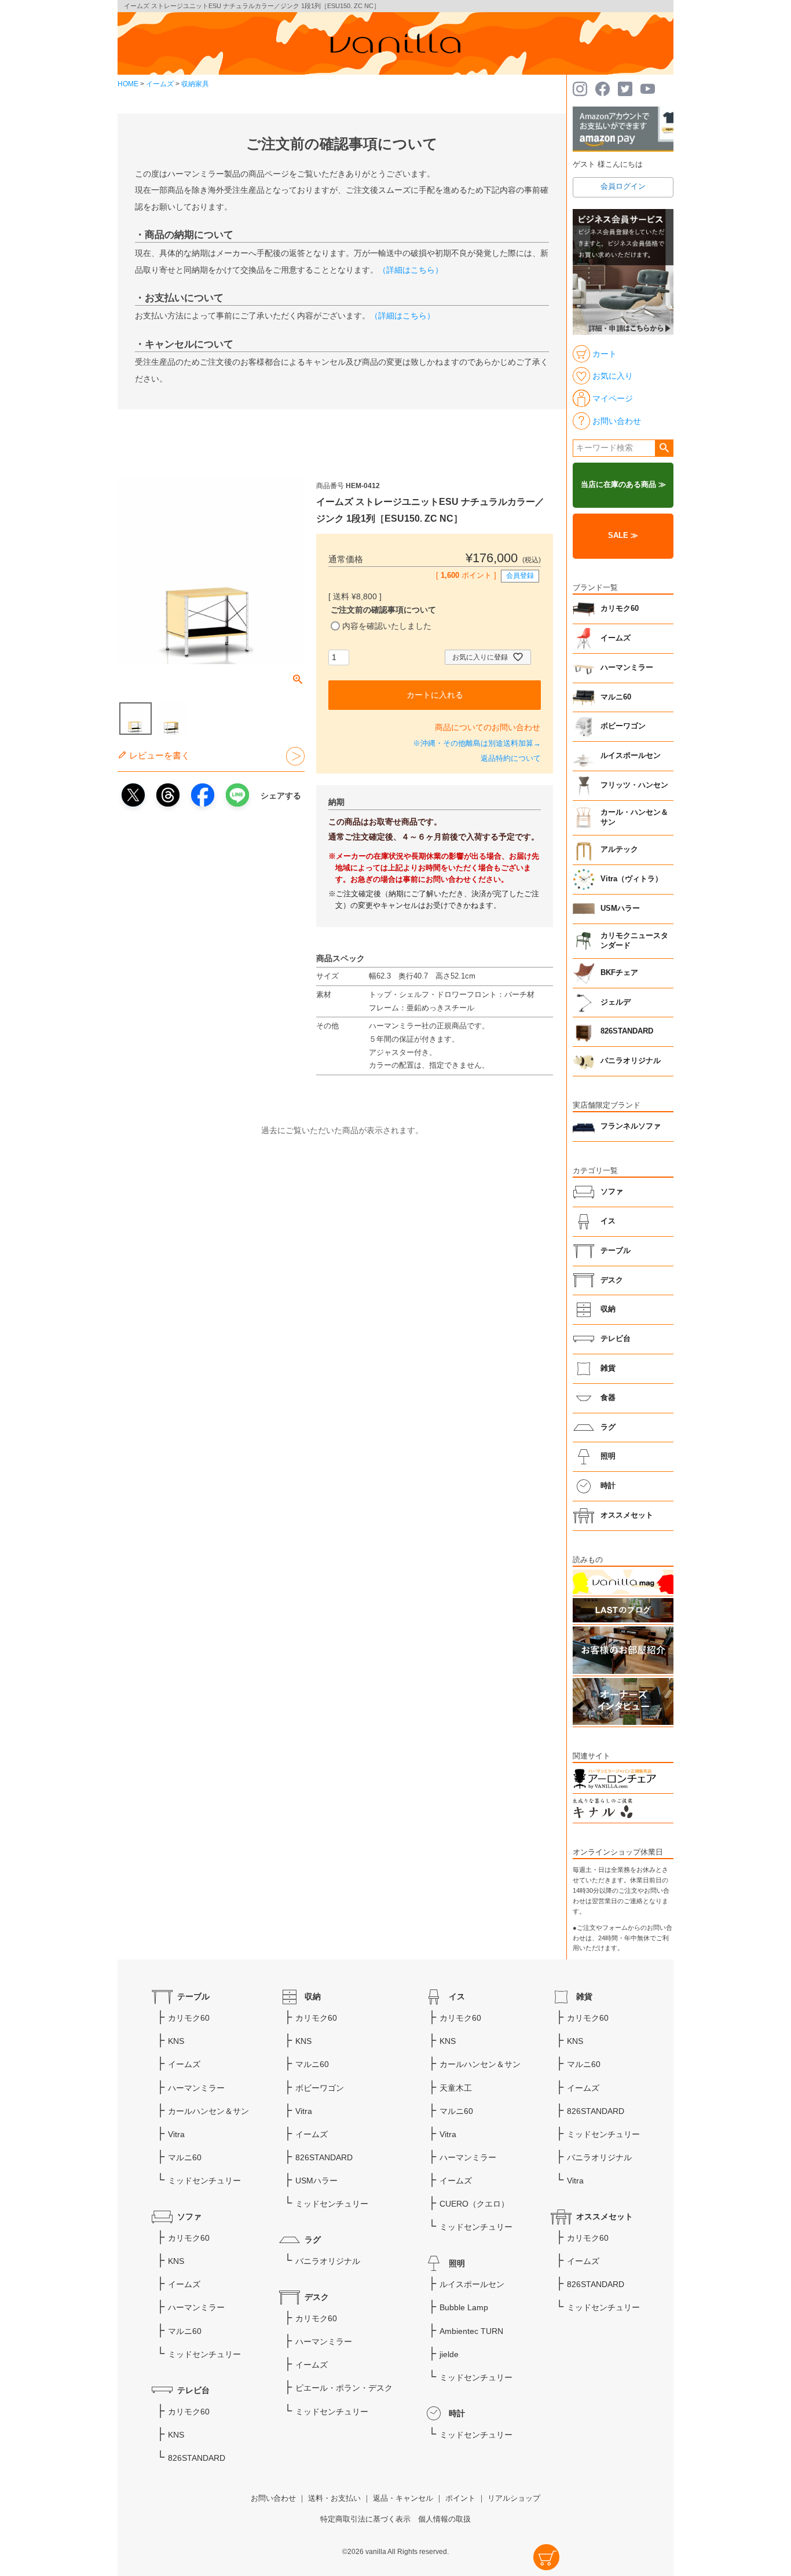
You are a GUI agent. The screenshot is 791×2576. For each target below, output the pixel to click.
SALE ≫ (623, 536)
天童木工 (456, 2088)
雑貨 (608, 1368)
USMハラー (620, 908)
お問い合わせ (273, 2498)
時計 (608, 1486)
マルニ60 (616, 697)
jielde (449, 2354)
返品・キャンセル (403, 2498)
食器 (608, 1398)
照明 (608, 1456)
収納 (608, 1309)
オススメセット (627, 1515)
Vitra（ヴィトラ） (631, 879)
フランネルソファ (631, 1126)
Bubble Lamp (464, 2307)
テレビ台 (616, 1339)
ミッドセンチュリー (204, 2181)
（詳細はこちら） (411, 270)
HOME (128, 84)
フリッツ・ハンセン (634, 785)
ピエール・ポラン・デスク (344, 2388)
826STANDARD (627, 1031)
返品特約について (511, 758)
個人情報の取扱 (444, 2519)
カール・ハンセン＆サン (634, 818)
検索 (664, 448)
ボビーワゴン (623, 726)
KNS (176, 2041)
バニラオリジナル (631, 1061)
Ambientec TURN (471, 2331)
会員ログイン (623, 186)
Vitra (176, 2134)
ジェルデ (616, 1002)
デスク (612, 1280)
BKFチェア (619, 973)
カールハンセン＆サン (208, 2111)
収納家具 (195, 84)
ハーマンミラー (627, 668)
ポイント (460, 2498)
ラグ (608, 1427)
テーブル (616, 1251)
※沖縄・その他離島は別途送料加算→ (477, 743)
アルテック (619, 849)
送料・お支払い (334, 2498)
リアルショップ (514, 2498)
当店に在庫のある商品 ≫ (623, 485)
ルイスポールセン (631, 756)
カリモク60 (620, 609)
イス (608, 1221)
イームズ (160, 84)
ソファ (612, 1192)
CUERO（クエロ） (474, 2204)
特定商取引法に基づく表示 (365, 2519)
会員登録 (520, 576)
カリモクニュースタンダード (634, 941)
